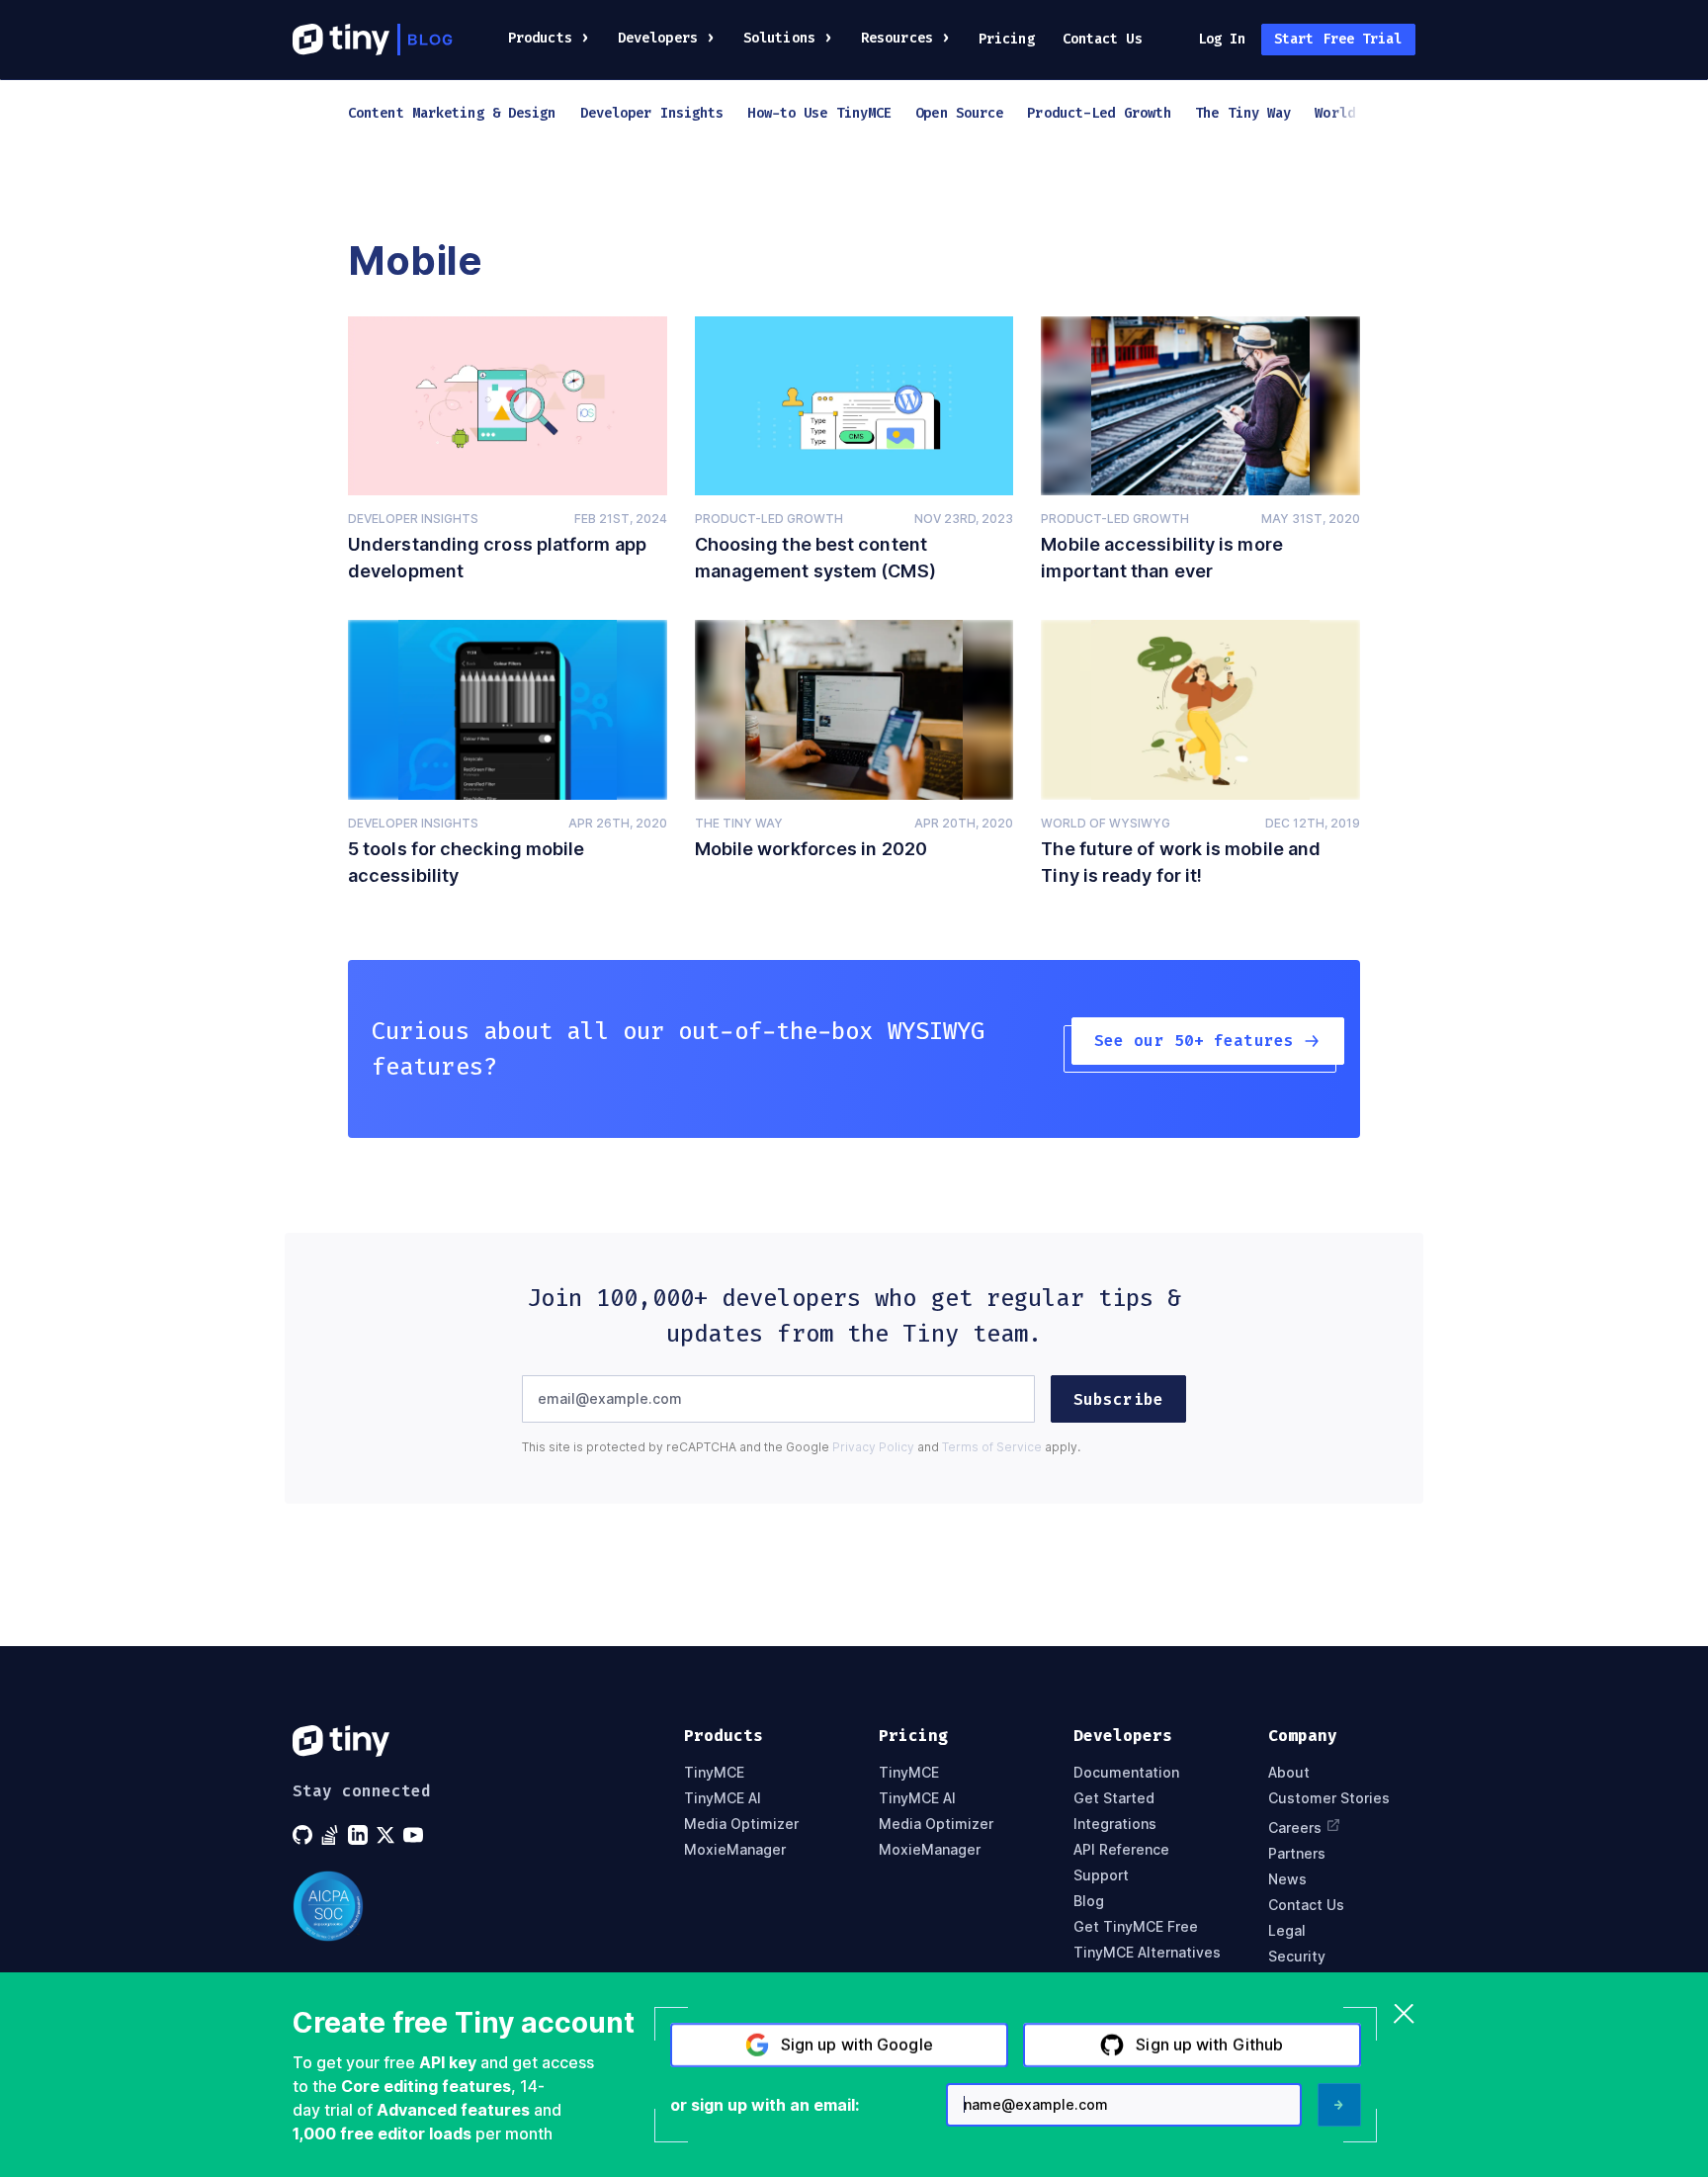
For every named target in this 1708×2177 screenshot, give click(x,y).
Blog (1089, 1901)
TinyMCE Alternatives (1147, 1953)
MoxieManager (735, 1850)
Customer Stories (1329, 1798)
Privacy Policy (873, 1447)
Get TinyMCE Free (1136, 1927)
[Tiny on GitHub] (304, 1835)
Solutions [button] (779, 38)
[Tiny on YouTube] (415, 1835)
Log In (1222, 39)
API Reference (1121, 1850)
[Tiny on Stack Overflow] (332, 1835)
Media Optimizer (741, 1824)
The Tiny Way (739, 823)
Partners (1297, 1854)
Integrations (1115, 1824)
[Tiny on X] (387, 1835)
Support (1101, 1875)
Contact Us (1103, 39)
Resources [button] (897, 38)
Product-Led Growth (769, 519)
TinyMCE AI (723, 1798)
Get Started (1114, 1798)
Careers (1295, 1827)
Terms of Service (992, 1447)
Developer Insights (413, 519)
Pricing (1007, 39)
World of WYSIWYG (1106, 823)
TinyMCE (714, 1773)
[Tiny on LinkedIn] (360, 1835)
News (1287, 1879)
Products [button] (540, 38)
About (1289, 1773)
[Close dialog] (1404, 2015)
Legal (1287, 1931)
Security (1297, 1957)
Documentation (1126, 1773)
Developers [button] (658, 38)
